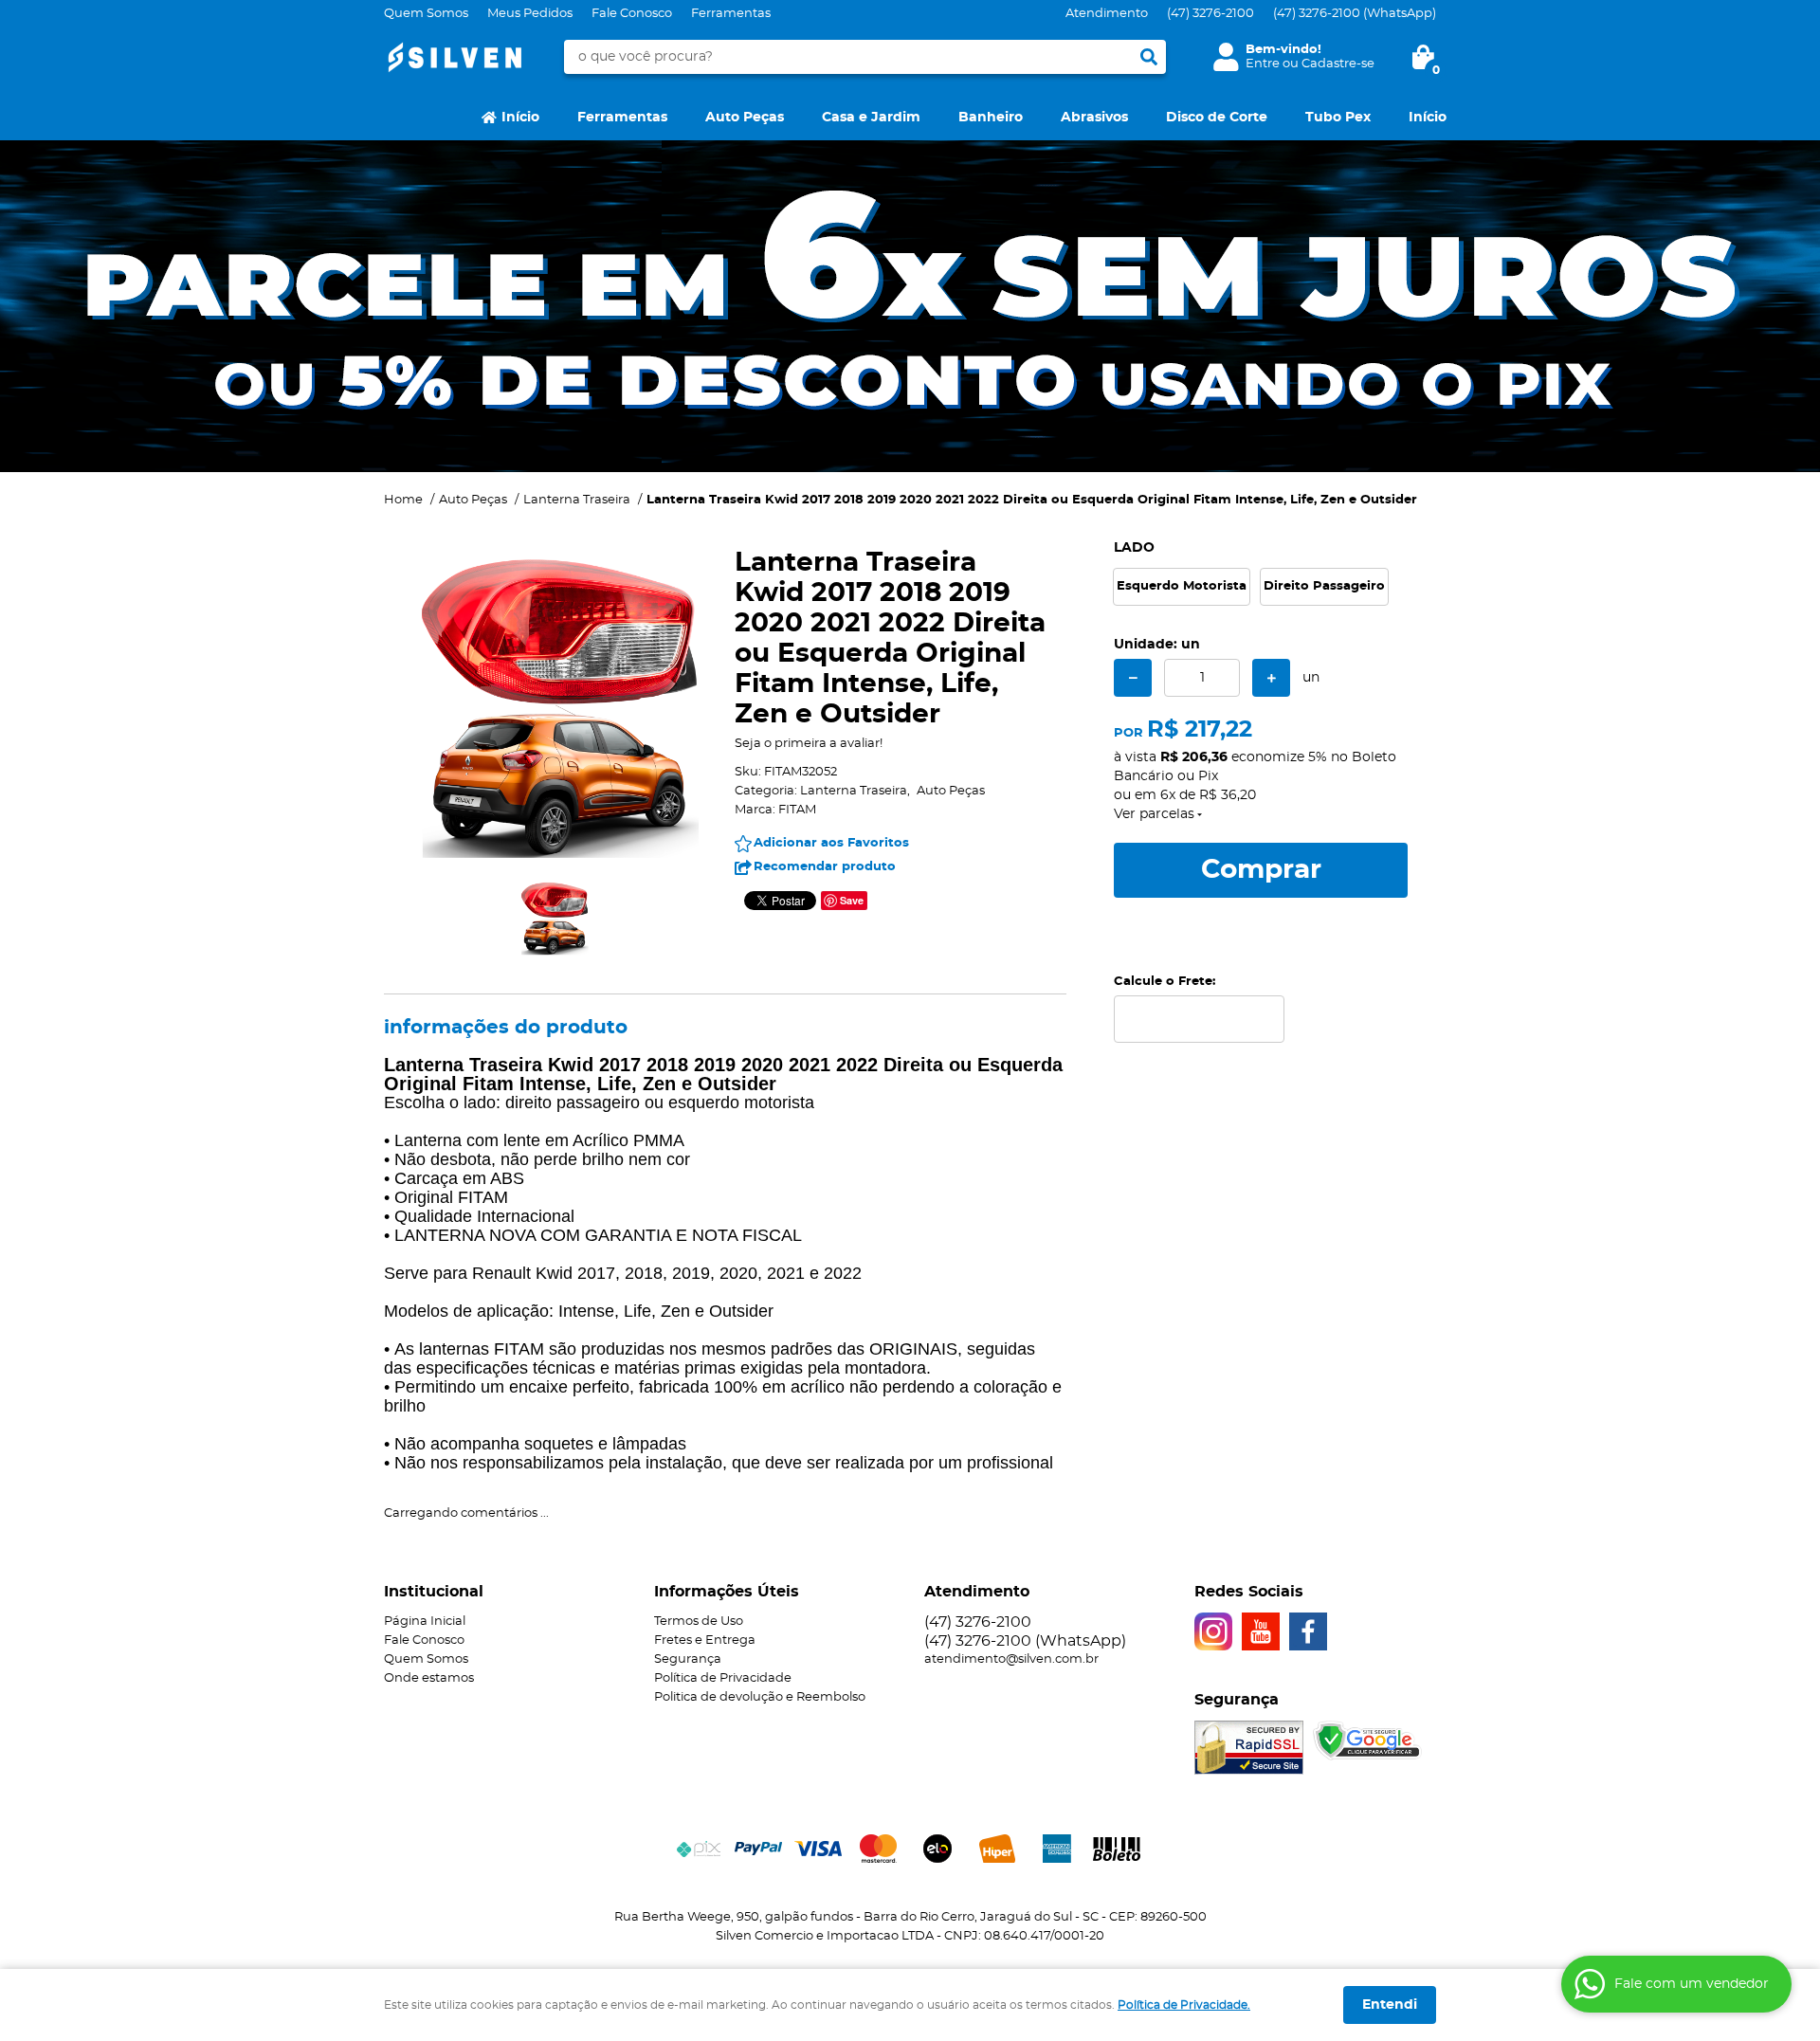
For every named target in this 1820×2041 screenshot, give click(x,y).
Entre (1263, 64)
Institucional (434, 1592)
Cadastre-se (1338, 64)
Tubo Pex (1338, 118)
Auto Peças (745, 118)
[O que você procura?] (1149, 57)
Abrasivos (1094, 118)
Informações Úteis (727, 1592)
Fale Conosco (632, 14)
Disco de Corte (1217, 118)
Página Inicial (425, 1622)
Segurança (688, 1659)
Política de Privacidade (723, 1678)
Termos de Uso (699, 1622)
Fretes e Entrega (705, 1640)
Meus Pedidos (530, 14)
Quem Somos (426, 14)
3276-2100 (1210, 14)
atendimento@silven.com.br (1011, 1659)
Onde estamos (429, 1678)
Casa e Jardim (871, 118)
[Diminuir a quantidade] (1133, 678)
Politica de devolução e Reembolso (760, 1697)
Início (520, 118)
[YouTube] (1261, 1631)
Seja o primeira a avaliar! (809, 744)
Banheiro (991, 118)
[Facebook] (1308, 1631)
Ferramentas (731, 14)
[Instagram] (1213, 1631)
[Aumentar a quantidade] (1271, 678)
